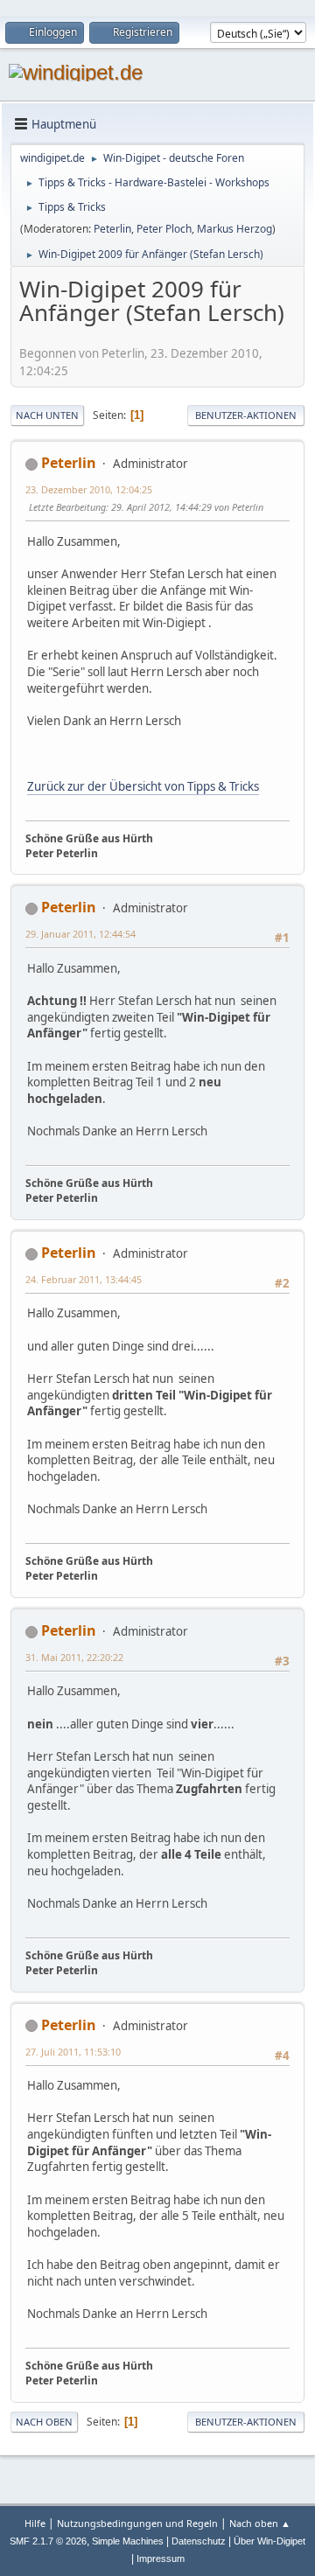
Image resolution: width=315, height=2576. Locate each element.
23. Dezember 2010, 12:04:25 (89, 489)
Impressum (161, 2559)
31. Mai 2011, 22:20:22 (74, 1657)
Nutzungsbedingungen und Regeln (137, 2523)
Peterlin (112, 229)
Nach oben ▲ (260, 2523)
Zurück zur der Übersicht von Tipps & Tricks (143, 786)
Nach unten (47, 415)
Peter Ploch (164, 229)
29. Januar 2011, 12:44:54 (80, 934)
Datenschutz (199, 2541)
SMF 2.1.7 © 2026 (48, 2541)
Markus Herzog (234, 229)
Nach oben (44, 2422)
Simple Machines (128, 2541)
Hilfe (35, 2523)
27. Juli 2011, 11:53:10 (73, 2052)
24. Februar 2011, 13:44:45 (84, 1279)
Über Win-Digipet (269, 2541)
